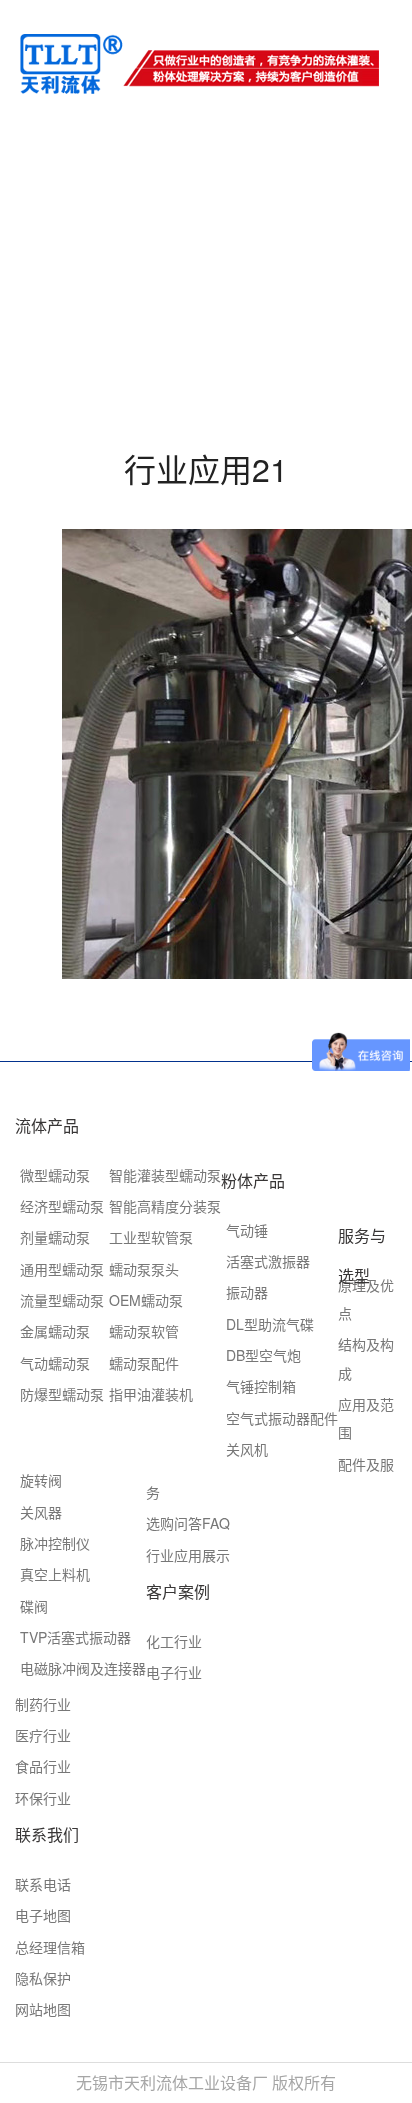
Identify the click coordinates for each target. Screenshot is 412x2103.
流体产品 (47, 1125)
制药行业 (43, 1704)
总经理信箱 (50, 1947)
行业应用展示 (188, 1555)
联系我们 (47, 1834)
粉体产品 (253, 1180)
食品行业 (43, 1766)
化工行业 (174, 1641)
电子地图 (43, 1915)
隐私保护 (43, 1978)
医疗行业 (43, 1735)
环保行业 (43, 1798)
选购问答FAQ (188, 1523)
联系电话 (43, 1884)
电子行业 (174, 1672)
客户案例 (178, 1591)
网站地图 (43, 2009)
